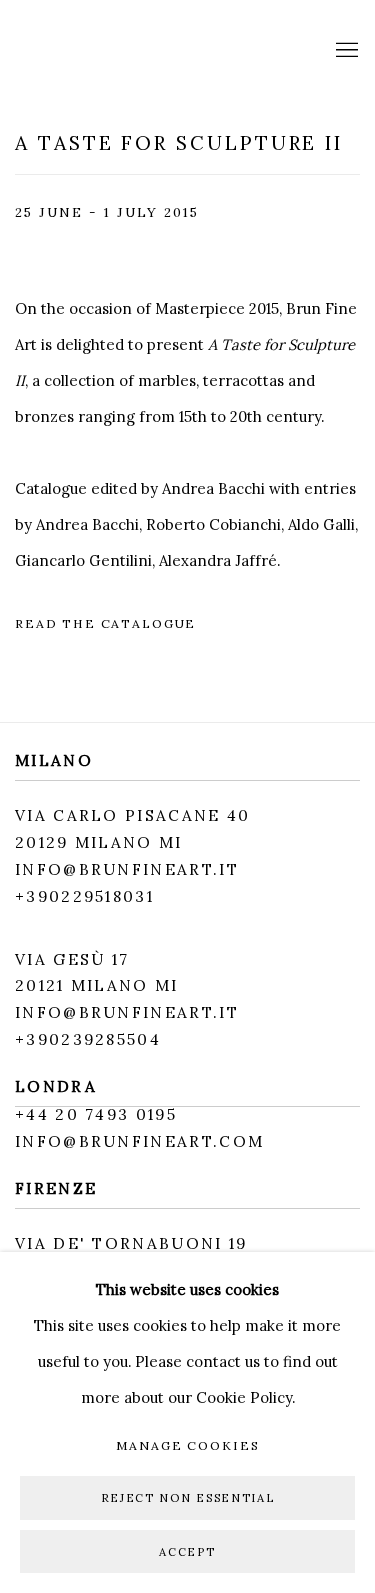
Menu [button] (345, 51)
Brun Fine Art (125, 51)
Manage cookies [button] (188, 1445)
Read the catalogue (105, 623)
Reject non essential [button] (188, 1498)
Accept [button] (187, 1551)
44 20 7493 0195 (101, 1114)
